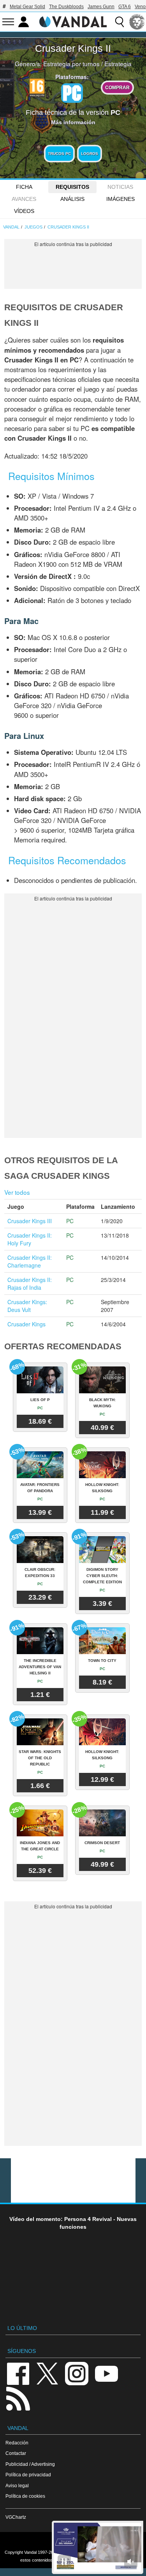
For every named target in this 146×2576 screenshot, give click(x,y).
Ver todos (17, 1192)
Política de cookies (25, 2496)
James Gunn (101, 7)
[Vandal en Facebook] (18, 2373)
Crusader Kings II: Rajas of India (30, 1284)
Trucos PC (59, 154)
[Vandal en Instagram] (77, 2373)
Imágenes (120, 199)
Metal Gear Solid (27, 7)
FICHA (24, 187)
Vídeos (24, 211)
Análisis (72, 199)
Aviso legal (17, 2485)
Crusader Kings (26, 1324)
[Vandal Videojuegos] (73, 21)
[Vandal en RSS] (18, 2398)
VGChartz (16, 2517)
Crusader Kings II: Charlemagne (30, 1261)
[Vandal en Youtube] (106, 2373)
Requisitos (72, 187)
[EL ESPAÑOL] (137, 22)
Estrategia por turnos (71, 63)
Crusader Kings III (30, 1221)
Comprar (117, 87)
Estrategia (118, 63)
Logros (90, 154)
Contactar (16, 2453)
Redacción (17, 2443)
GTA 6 (125, 7)
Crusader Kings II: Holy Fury (30, 1239)
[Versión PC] (72, 93)
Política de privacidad (28, 2475)
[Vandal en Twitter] (47, 2373)
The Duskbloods (66, 7)
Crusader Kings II (73, 48)
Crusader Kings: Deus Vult (27, 1306)
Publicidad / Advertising (30, 2464)
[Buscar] (120, 22)
